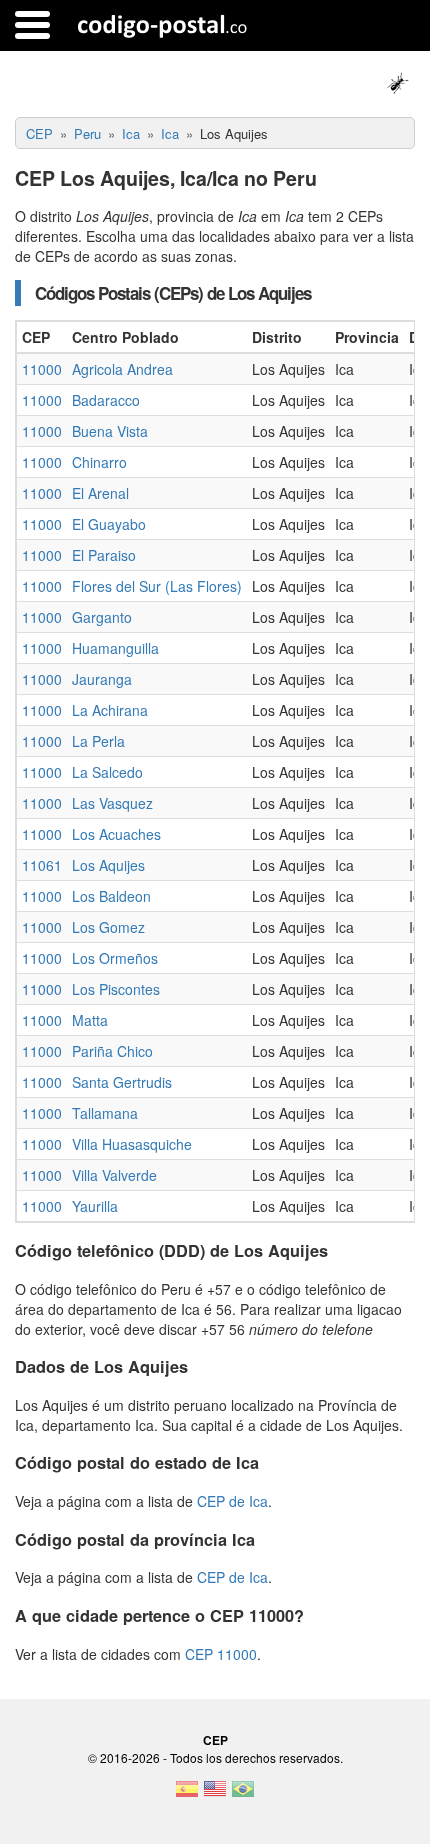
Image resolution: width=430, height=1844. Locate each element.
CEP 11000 (221, 1654)
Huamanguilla (115, 648)
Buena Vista (110, 431)
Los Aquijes (108, 865)
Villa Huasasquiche (132, 1144)
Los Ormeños (115, 958)
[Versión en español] (187, 1795)
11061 (42, 865)
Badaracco (106, 400)
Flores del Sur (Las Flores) (157, 586)
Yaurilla (95, 1206)
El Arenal (100, 493)
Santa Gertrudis (122, 1082)
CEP (215, 1740)
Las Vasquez (112, 803)
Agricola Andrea (122, 369)
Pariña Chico (112, 1051)
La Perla (98, 741)
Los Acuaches (116, 834)
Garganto (102, 617)
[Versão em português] (243, 1795)
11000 (42, 369)
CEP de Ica (232, 1501)
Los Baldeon (111, 896)
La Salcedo (107, 772)
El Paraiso (104, 555)
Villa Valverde (114, 1175)
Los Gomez (108, 927)
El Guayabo (109, 524)
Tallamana (105, 1113)
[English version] (215, 1795)
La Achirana (110, 710)
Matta (90, 1020)
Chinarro (99, 462)
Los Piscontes (116, 989)
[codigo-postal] (162, 25)
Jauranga (102, 679)
